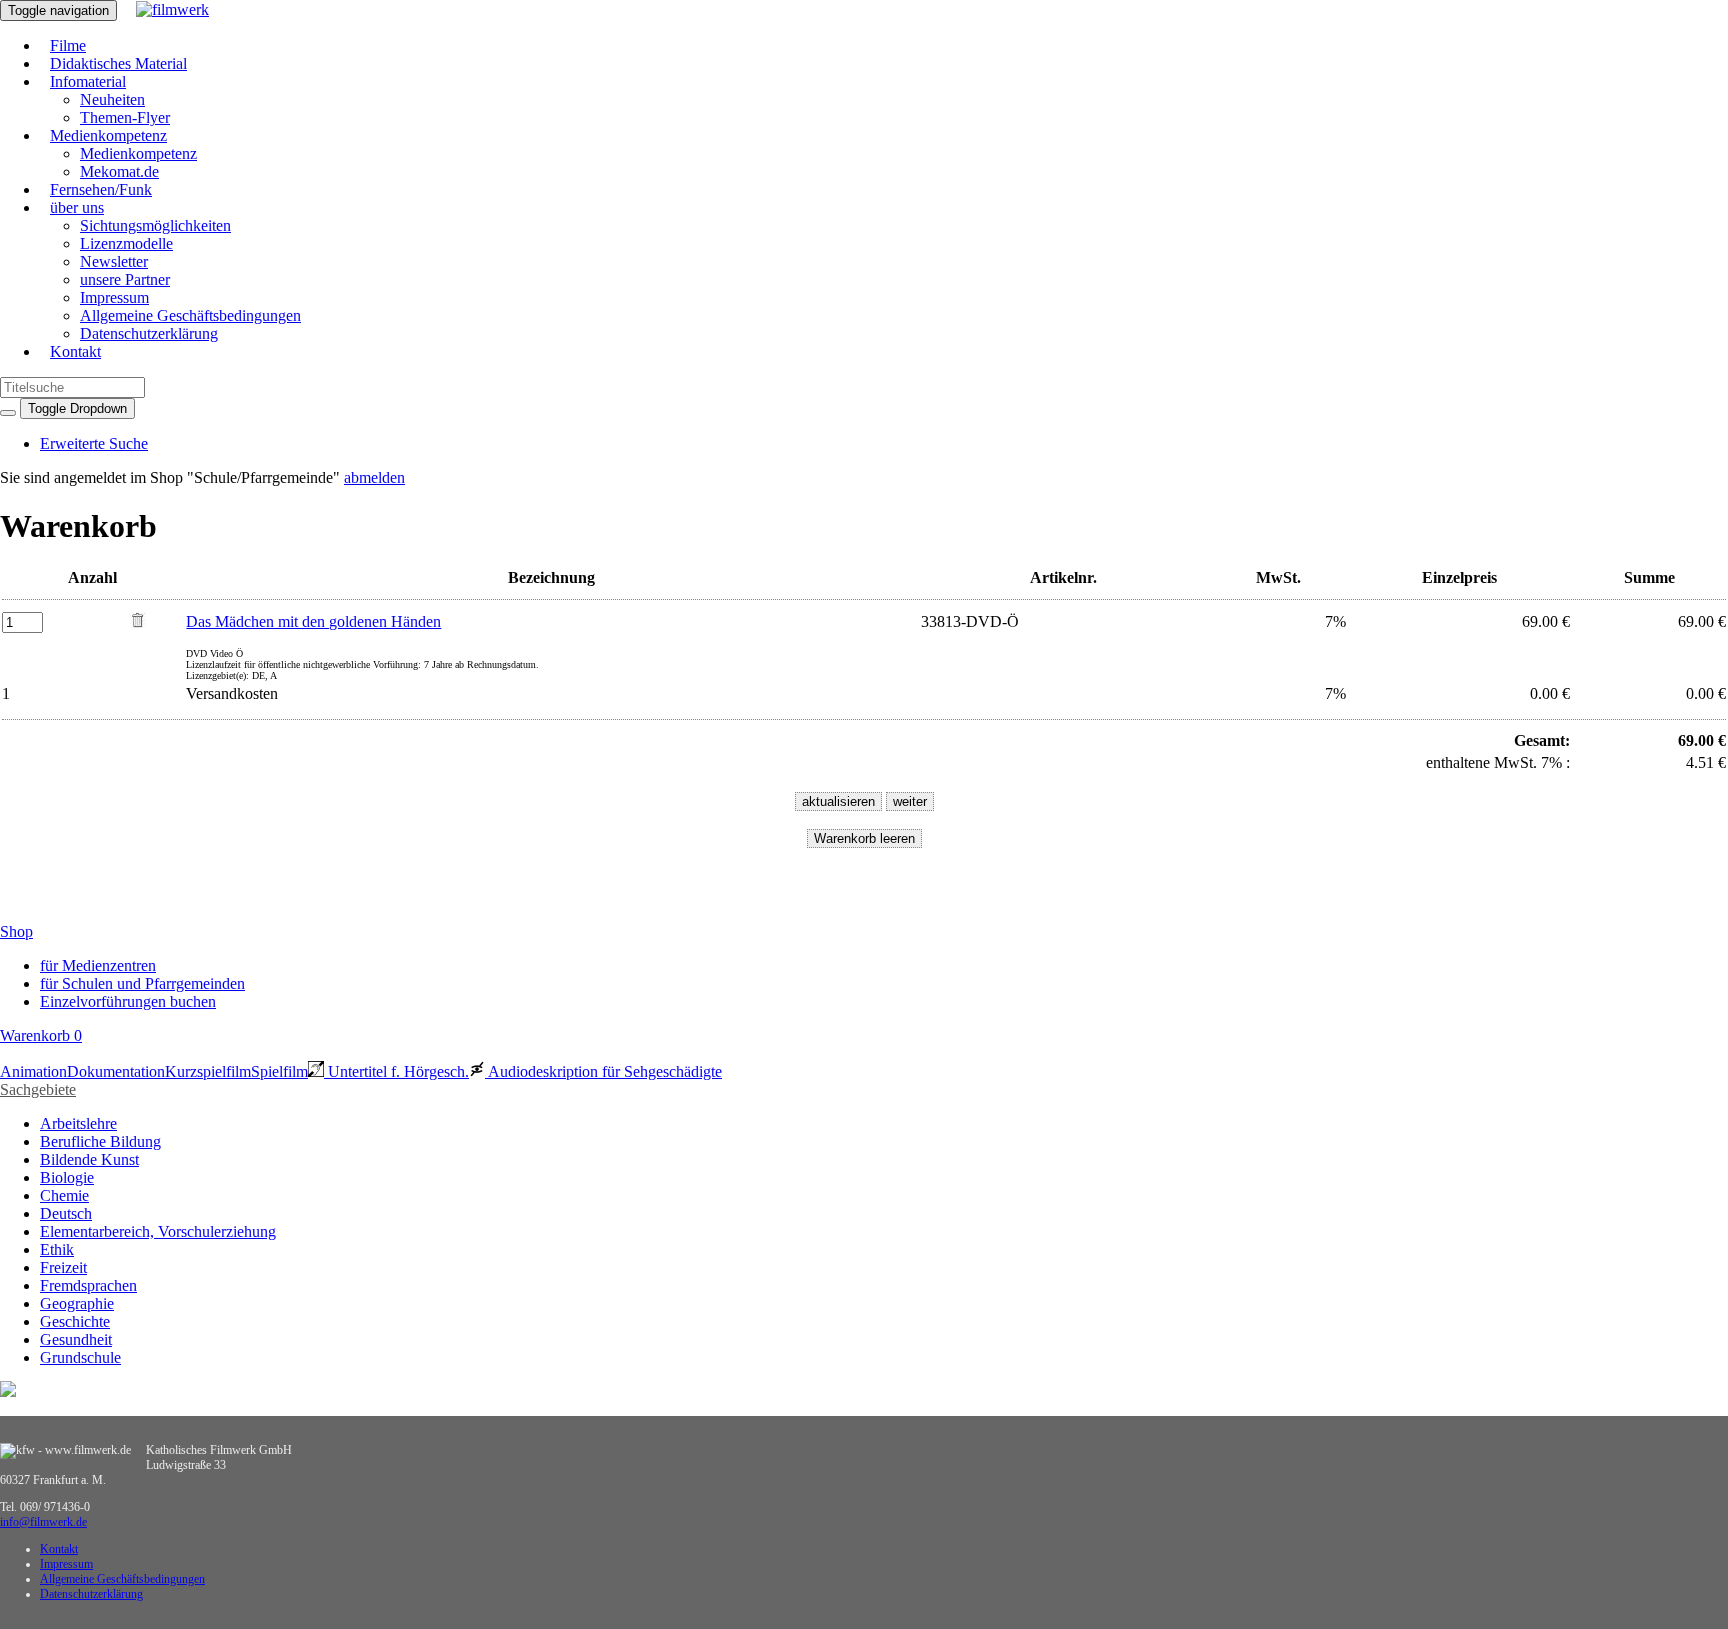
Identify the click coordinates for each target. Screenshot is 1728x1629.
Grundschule (80, 1357)
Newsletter (114, 261)
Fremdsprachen (88, 1285)
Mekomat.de (119, 171)
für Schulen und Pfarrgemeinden (142, 983)
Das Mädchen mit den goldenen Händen (313, 621)
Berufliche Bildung (100, 1141)
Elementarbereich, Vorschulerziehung (158, 1231)
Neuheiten (112, 99)
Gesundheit (76, 1339)
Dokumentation (116, 1071)
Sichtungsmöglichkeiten (155, 225)
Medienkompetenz (108, 135)
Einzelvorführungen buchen (128, 1001)
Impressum (114, 297)
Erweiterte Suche (94, 443)
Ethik (57, 1249)
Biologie (67, 1177)
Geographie (77, 1303)
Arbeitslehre (78, 1123)
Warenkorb (41, 1035)
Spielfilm (279, 1071)
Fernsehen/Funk (101, 189)
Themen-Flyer (125, 117)
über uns (77, 207)
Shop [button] (16, 931)
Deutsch (66, 1213)
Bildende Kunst (89, 1159)
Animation (33, 1071)
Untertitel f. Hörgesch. (396, 1071)
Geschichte (75, 1321)
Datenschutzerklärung (149, 333)
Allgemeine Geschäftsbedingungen (190, 315)
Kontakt (75, 351)
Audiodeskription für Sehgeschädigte (603, 1071)
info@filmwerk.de (43, 1522)
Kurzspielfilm (208, 1071)
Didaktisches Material (118, 63)
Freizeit (63, 1267)
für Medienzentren (98, 965)
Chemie (64, 1195)
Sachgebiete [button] (38, 1089)
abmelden (374, 477)
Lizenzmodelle (126, 243)
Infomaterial (88, 81)
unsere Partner (125, 279)
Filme (68, 45)
